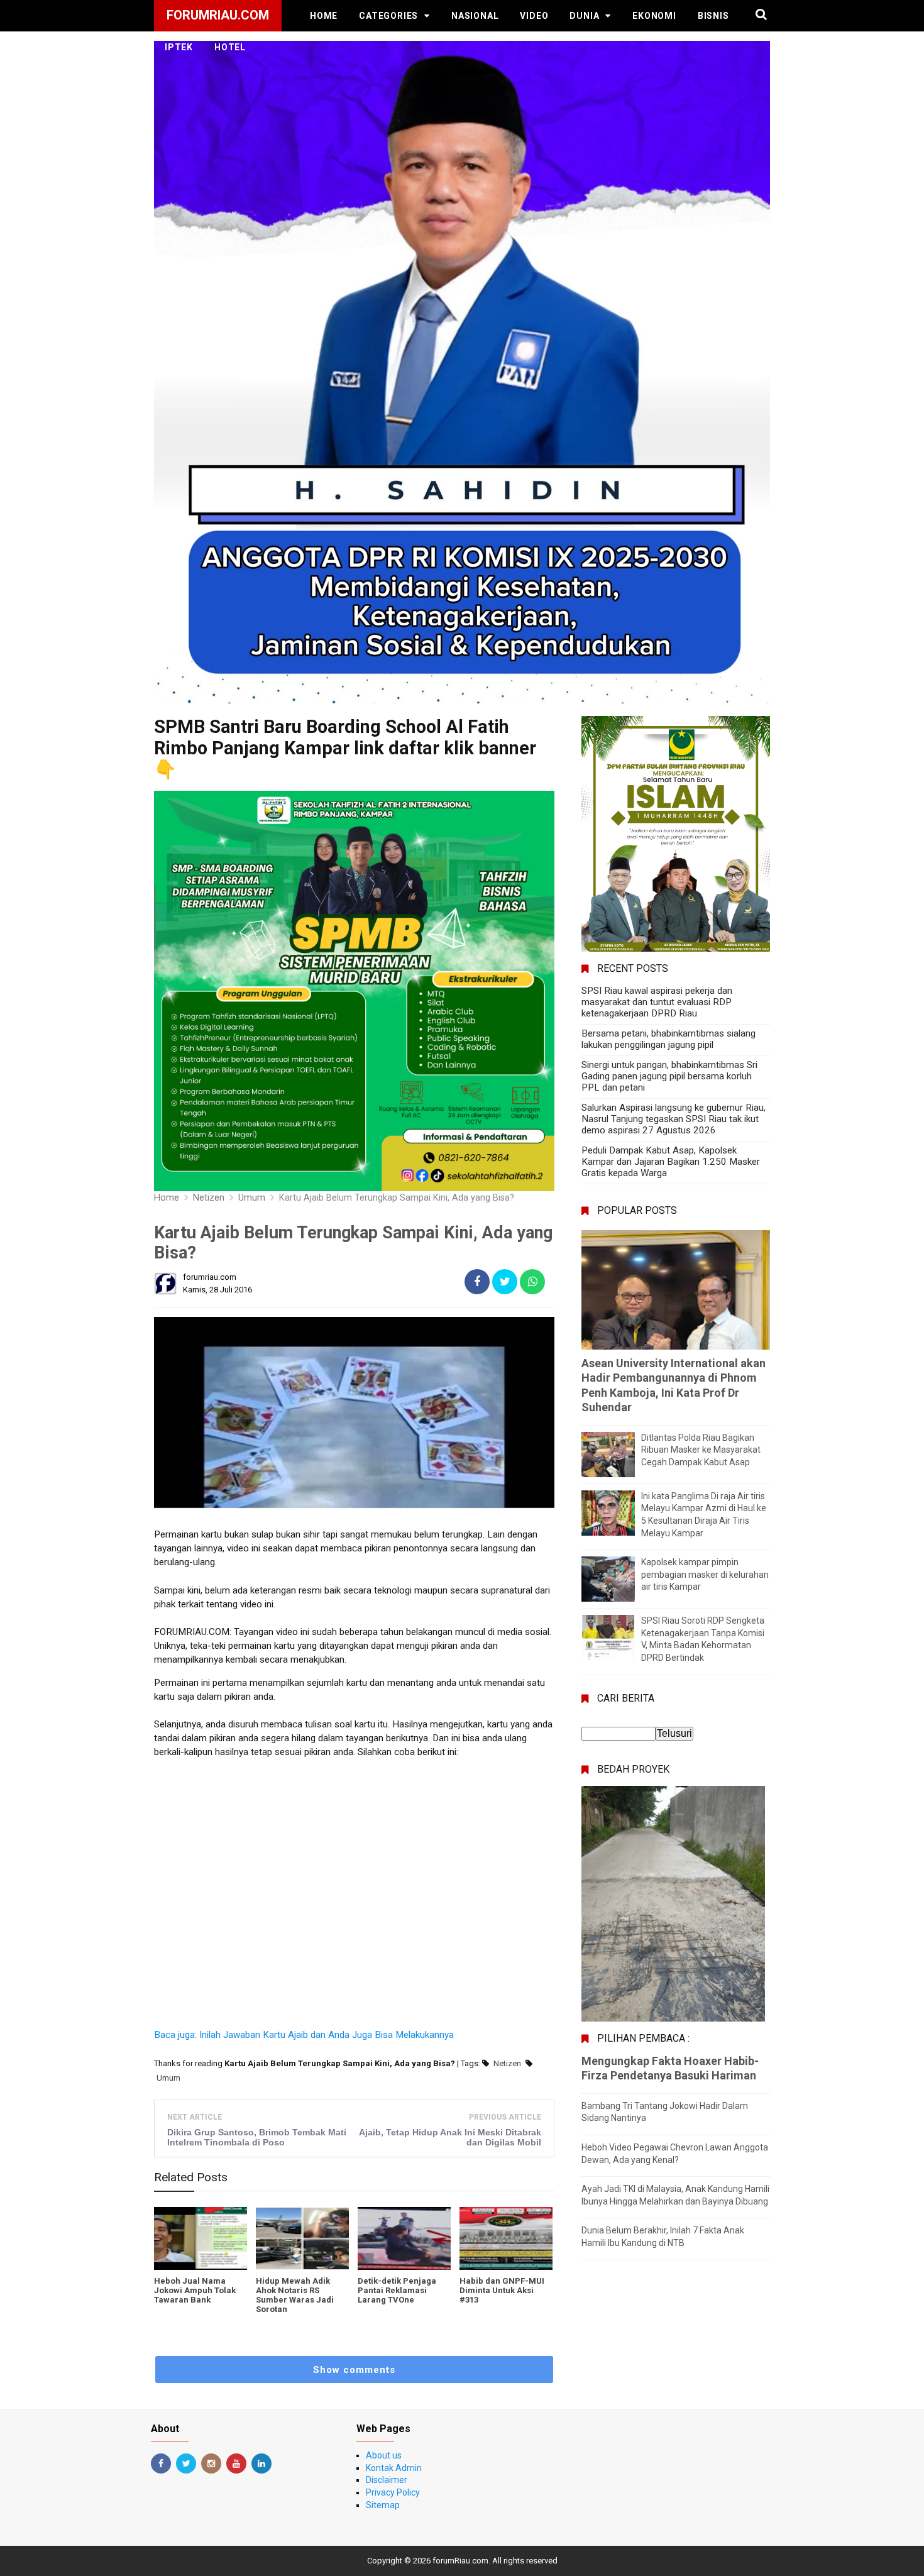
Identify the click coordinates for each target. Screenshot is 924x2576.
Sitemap (383, 2505)
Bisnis (713, 16)
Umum (168, 2078)
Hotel (230, 47)
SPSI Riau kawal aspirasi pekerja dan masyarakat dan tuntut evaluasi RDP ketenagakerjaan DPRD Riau (657, 1002)
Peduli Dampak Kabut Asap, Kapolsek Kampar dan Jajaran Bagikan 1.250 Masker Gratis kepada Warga (671, 1162)
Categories (388, 16)
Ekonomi (654, 16)
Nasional (475, 16)
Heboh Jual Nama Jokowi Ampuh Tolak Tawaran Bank (195, 2290)
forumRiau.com (460, 2561)
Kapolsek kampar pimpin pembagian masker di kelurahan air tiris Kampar (705, 1574)
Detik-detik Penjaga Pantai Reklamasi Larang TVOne (397, 2290)
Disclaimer (387, 2480)
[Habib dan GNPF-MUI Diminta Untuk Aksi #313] (506, 2238)
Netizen (507, 2063)
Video (534, 16)
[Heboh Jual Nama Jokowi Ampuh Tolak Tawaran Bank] (201, 2238)
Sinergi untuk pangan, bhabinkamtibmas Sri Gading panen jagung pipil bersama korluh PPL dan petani (669, 1076)
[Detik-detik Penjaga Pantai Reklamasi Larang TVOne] (404, 2238)
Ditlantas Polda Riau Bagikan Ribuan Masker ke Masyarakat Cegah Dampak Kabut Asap (701, 1450)
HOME (324, 16)
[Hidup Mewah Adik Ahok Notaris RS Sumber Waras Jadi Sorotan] (302, 2238)
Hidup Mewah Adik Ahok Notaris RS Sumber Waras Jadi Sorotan (295, 2295)
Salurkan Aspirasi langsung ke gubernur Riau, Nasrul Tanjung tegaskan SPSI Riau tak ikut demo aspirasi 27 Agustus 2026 (674, 1119)
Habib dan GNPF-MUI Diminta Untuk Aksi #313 (502, 2290)
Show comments (354, 2370)
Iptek (179, 47)
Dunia (584, 16)
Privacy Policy (393, 2492)
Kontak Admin (394, 2468)
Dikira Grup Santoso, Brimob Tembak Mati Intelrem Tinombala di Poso (257, 2137)
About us (384, 2455)
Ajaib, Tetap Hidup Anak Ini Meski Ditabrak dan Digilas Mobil (450, 2137)
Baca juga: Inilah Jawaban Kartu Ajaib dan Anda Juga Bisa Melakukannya (304, 2035)
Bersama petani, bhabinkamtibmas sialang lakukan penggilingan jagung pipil (668, 1039)
